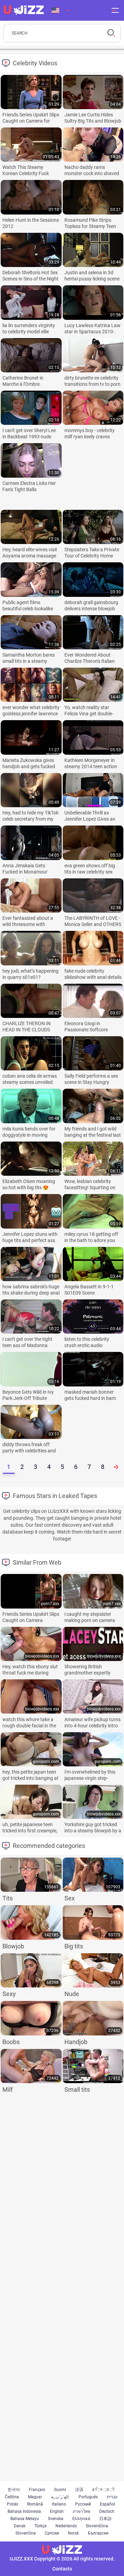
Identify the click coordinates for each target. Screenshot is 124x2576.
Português (88, 2497)
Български (98, 2533)
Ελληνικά (81, 2519)
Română (35, 2504)
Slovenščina (97, 2526)
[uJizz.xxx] (62, 2550)
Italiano (59, 2504)
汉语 (79, 2490)
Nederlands (66, 2526)
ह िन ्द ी (103, 2490)
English (57, 2511)
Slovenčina (26, 2533)
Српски (52, 2533)
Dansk (20, 2526)
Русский (83, 2504)
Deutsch (107, 2511)
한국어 (14, 2490)
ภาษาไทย (81, 2511)
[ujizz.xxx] (24, 10)
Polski (13, 2504)
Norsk (73, 2533)
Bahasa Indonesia (24, 2511)
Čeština (12, 2497)
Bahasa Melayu (25, 2519)
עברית (112, 2497)
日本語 (105, 2519)
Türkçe (40, 2526)
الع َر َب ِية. (60, 2497)
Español (107, 2504)
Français (37, 2490)
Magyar (35, 2497)
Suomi (60, 2490)
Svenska (56, 2519)
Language (61, 10)
